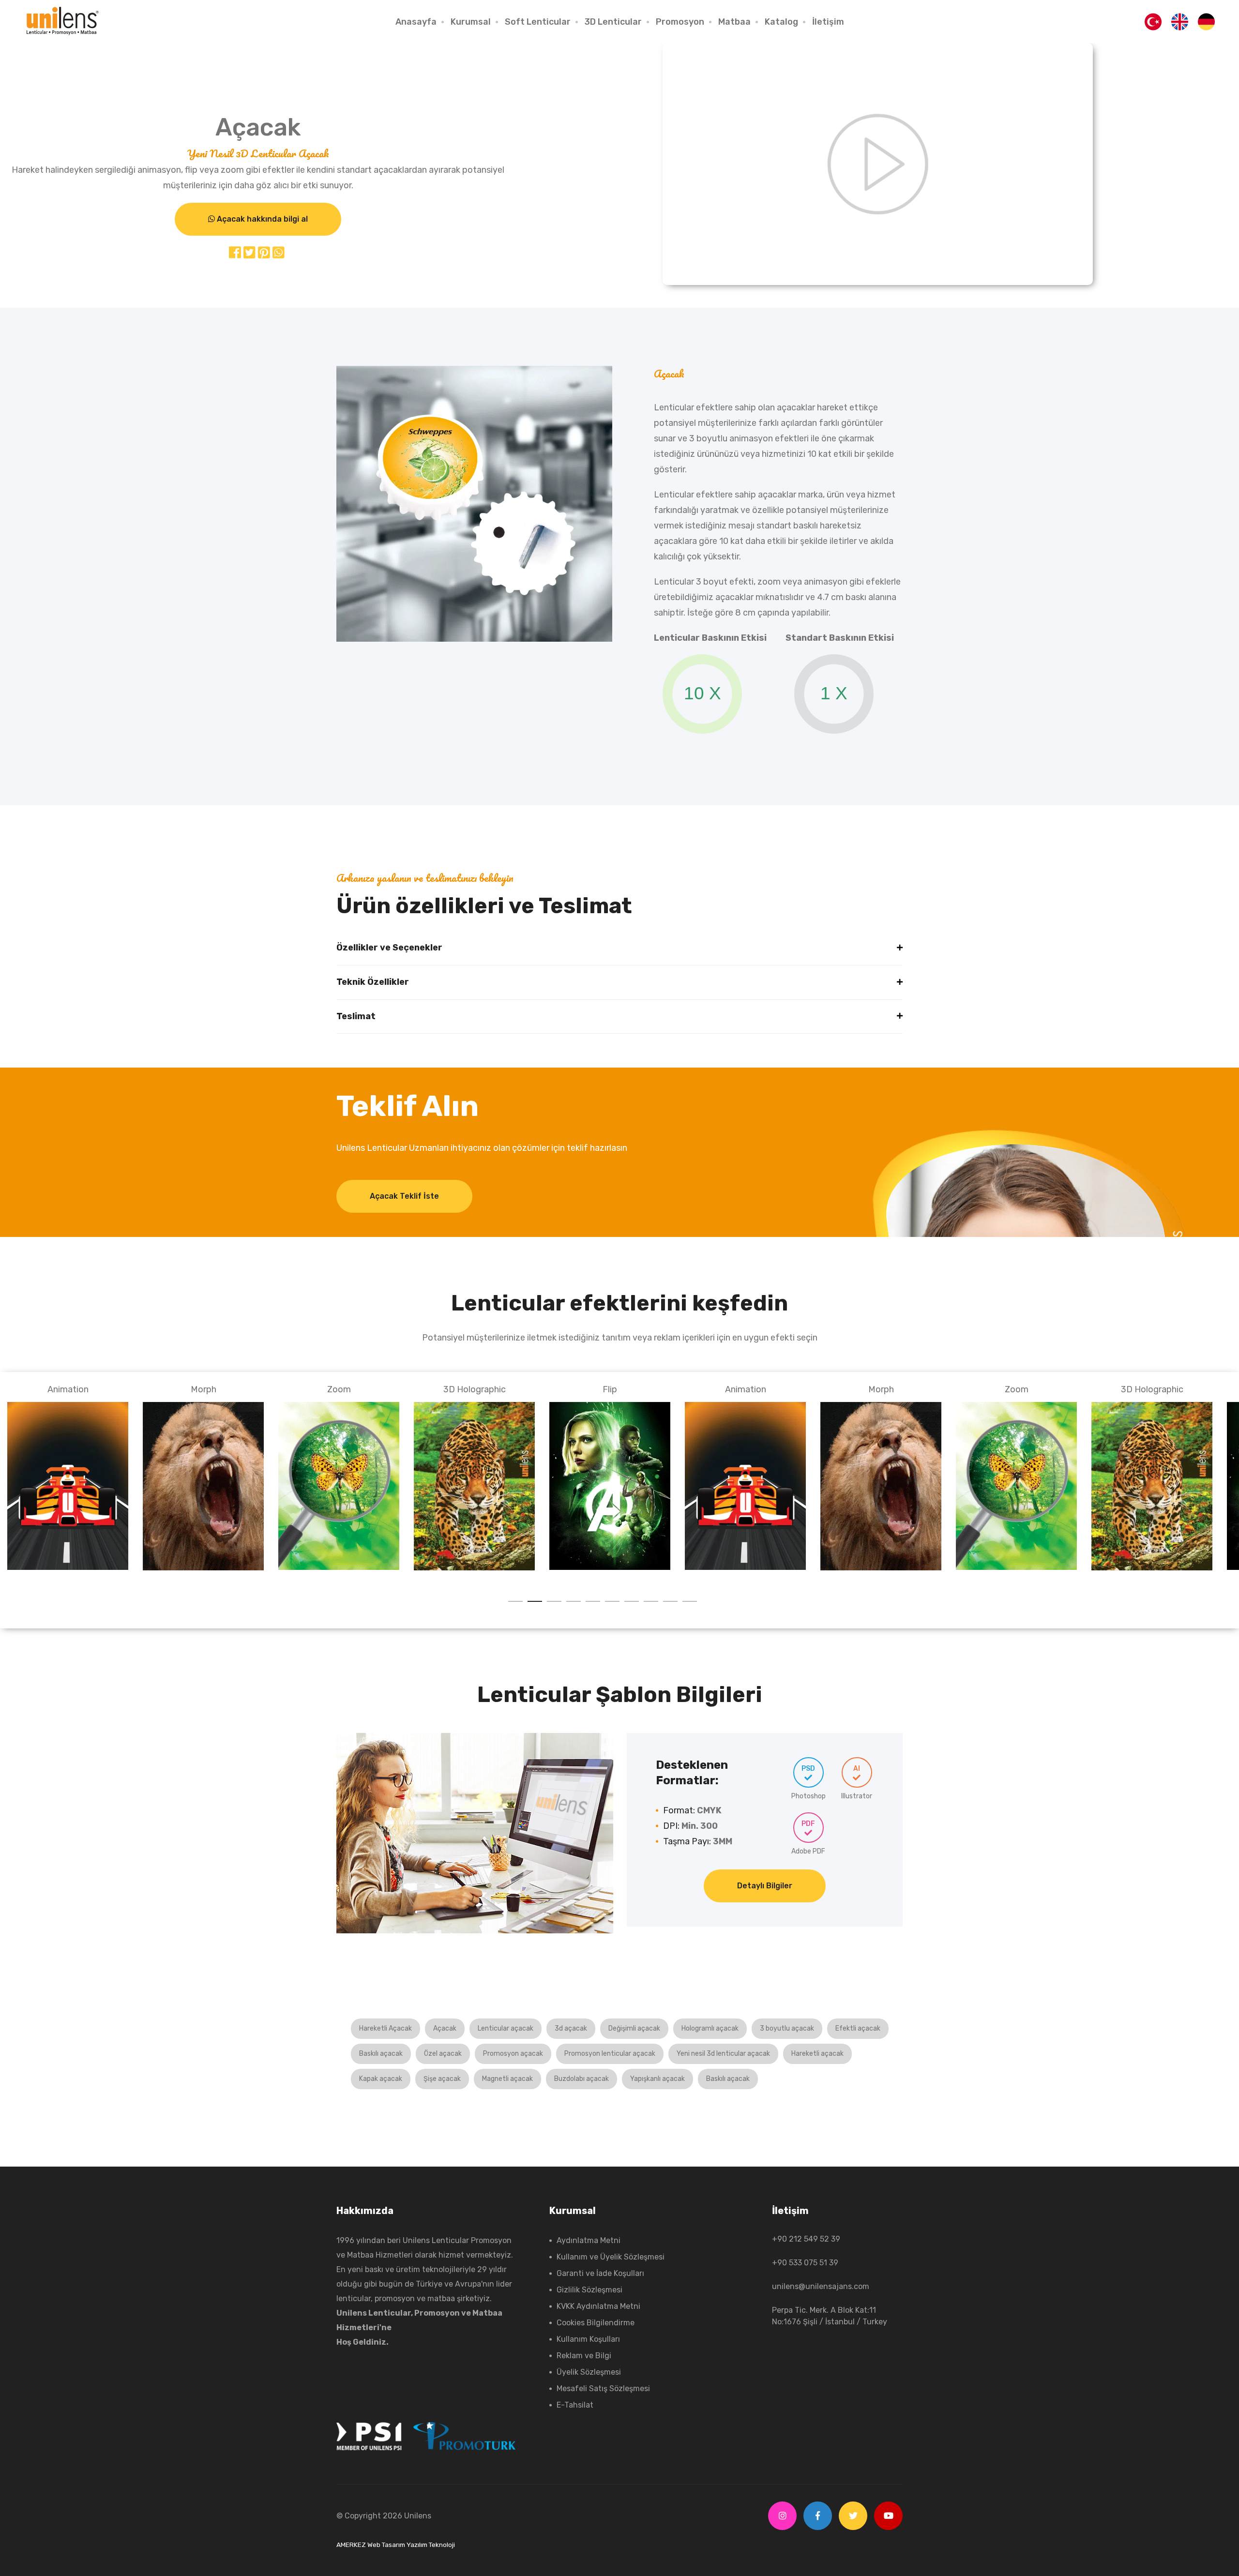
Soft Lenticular (538, 22)
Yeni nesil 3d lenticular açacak (723, 2054)
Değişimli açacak (634, 2028)
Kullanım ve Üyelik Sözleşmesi (611, 2257)
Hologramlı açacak (710, 2028)
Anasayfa (416, 22)
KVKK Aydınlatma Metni (598, 2306)
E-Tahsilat (575, 2405)
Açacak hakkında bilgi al (261, 219)
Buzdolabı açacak (582, 2079)
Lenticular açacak (506, 2028)
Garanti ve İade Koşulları (600, 2273)
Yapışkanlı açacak (657, 2079)
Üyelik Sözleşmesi (589, 2372)
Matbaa (734, 22)
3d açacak (571, 2028)
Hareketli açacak (817, 2054)
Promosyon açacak (513, 2054)
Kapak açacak (381, 2079)
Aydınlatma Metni (589, 2240)
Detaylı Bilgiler (765, 1886)
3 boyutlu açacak (787, 2028)
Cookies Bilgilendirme (596, 2323)
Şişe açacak (442, 2079)
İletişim (828, 22)
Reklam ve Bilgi (584, 2356)
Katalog (781, 22)
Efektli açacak (858, 2028)
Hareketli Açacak (385, 2028)
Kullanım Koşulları (588, 2339)
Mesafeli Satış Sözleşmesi (603, 2388)
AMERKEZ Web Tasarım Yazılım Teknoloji (396, 2545)
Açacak (445, 2028)
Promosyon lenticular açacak (610, 2054)
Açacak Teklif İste (404, 1196)
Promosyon (680, 22)
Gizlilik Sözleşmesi (589, 2290)
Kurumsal (471, 22)
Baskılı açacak (381, 2054)
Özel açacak (443, 2054)
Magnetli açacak (507, 2079)
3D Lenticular (613, 22)
